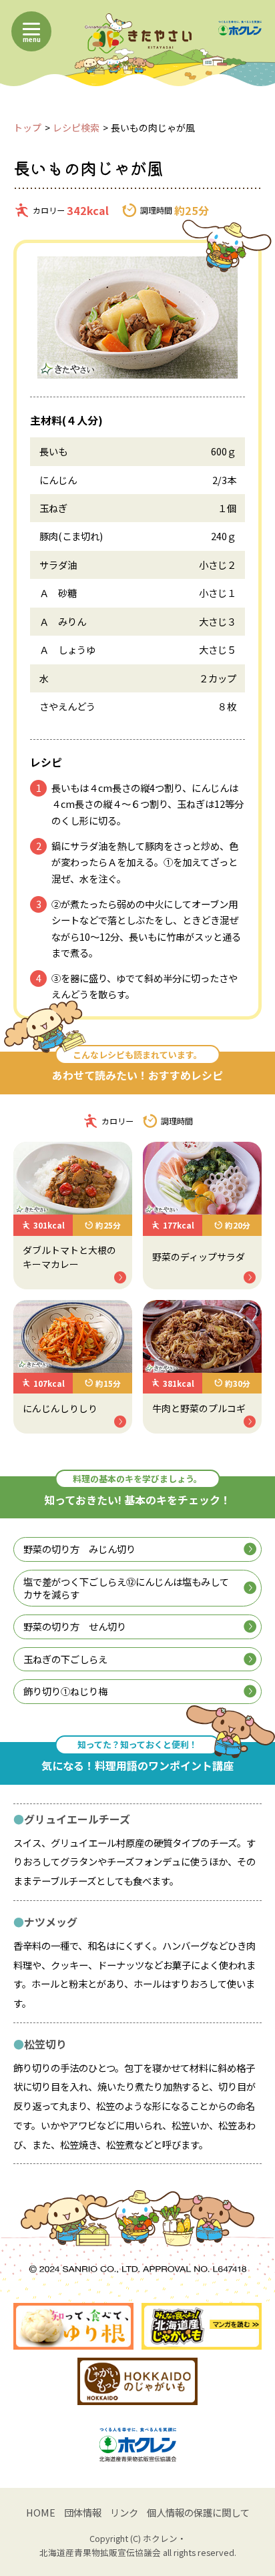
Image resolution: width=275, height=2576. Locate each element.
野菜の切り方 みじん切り (79, 1549)
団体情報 (83, 2512)
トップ (27, 128)
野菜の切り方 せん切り (75, 1626)
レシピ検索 (76, 128)
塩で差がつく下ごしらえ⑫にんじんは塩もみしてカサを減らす (126, 1588)
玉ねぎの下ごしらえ (65, 1659)
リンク (124, 2512)
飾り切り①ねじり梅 (65, 1691)
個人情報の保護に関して (198, 2512)
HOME (41, 2512)
